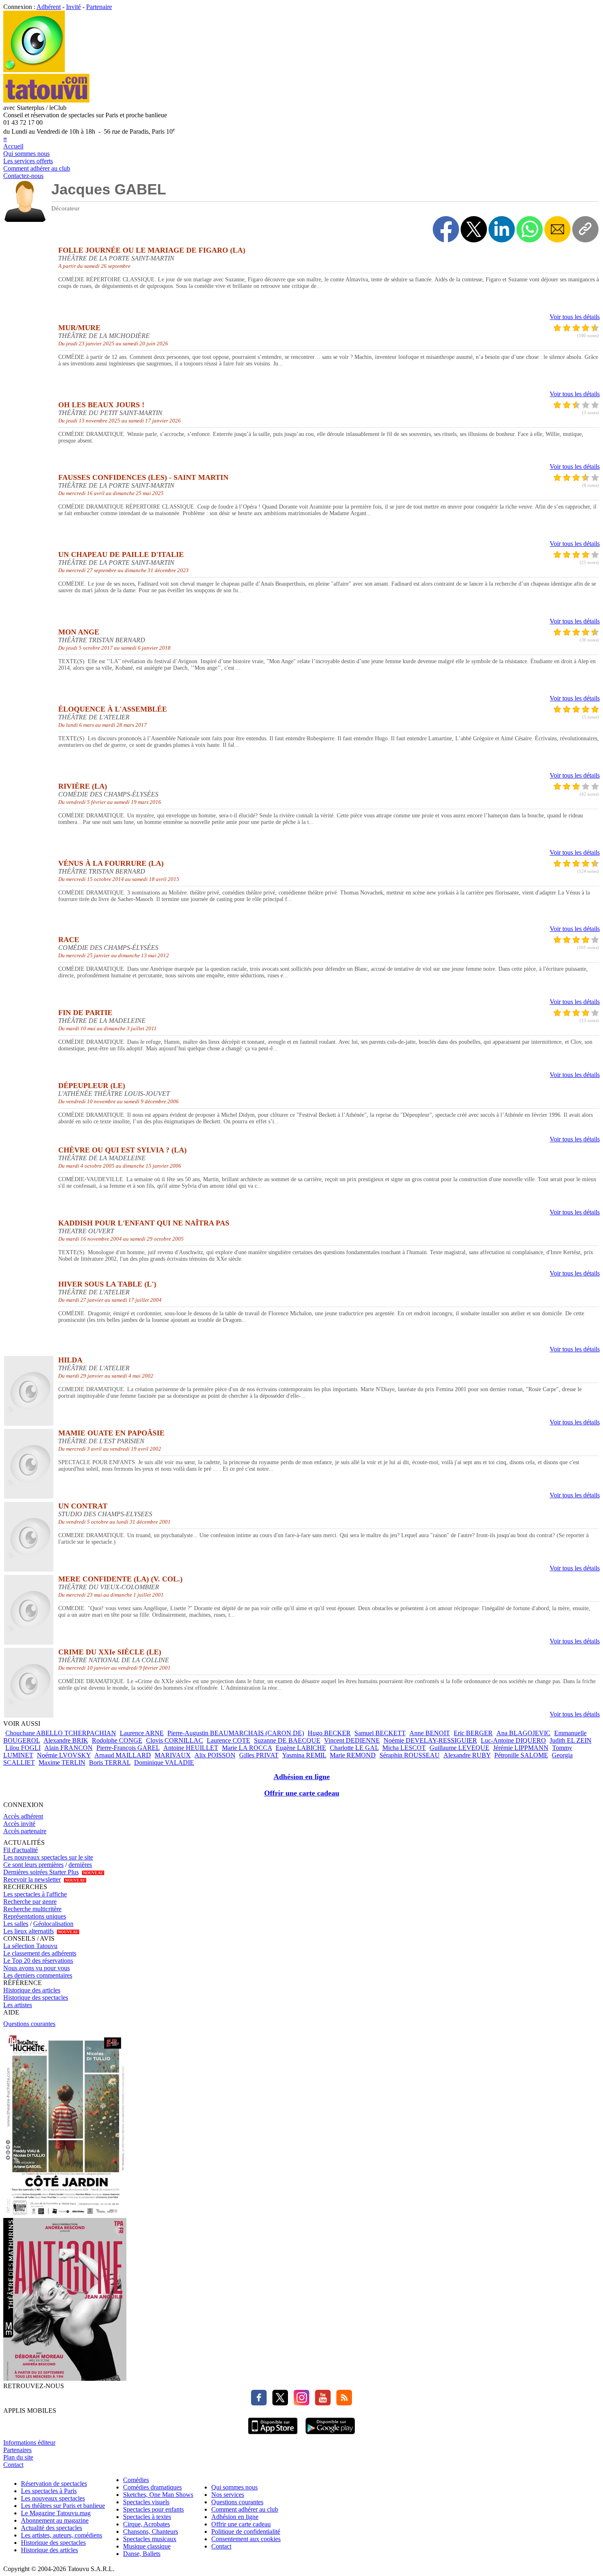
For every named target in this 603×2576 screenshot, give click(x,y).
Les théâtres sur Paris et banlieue (63, 2506)
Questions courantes (29, 2024)
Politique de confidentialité (246, 2532)
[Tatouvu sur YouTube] (321, 2403)
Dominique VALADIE (164, 1763)
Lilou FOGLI (23, 1748)
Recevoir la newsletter (32, 1879)
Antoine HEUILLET (191, 1748)
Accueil (13, 146)
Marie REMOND (353, 1755)
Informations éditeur (29, 2443)
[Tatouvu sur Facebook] (259, 2403)
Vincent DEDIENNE (352, 1740)
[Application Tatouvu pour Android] (330, 2435)
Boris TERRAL (110, 1763)
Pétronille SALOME (521, 1755)
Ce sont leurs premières (33, 1865)
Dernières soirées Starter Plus (41, 1872)
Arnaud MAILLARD (123, 1755)
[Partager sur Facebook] (446, 229)
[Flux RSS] (342, 2403)
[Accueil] (34, 70)
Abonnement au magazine (55, 2520)
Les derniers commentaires (38, 1975)
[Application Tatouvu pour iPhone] (273, 2435)
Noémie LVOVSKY (64, 1755)
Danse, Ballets (142, 2554)
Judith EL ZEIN (571, 1740)
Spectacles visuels (146, 2502)
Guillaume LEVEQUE (459, 1748)
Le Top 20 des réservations (38, 1961)
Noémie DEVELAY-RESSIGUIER (430, 1740)
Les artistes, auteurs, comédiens (62, 2535)
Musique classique (147, 2546)
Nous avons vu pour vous (37, 1968)
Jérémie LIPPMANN (521, 1748)
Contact (13, 2465)
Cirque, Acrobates (146, 2524)
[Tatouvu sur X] (278, 2403)
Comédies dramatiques (152, 2487)
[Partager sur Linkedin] (502, 229)
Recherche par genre (30, 1902)
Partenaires (17, 2450)
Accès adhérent (23, 1816)
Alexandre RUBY (467, 1755)
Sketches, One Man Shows (158, 2495)
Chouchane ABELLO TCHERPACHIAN (61, 1733)
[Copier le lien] (585, 229)
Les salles (16, 1924)
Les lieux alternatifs (29, 1931)
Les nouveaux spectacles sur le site (48, 1857)
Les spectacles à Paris (49, 2491)
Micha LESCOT (404, 1748)
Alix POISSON (215, 1755)
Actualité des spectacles (51, 2528)
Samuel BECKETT (380, 1733)
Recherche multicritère (32, 1909)
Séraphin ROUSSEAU (410, 1755)
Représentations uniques (35, 1916)
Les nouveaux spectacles (53, 2498)
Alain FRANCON (69, 1748)
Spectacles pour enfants (153, 2509)
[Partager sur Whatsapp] (530, 229)
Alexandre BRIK (66, 1740)
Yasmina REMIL (304, 1755)
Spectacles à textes (147, 2517)
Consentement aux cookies (246, 2539)
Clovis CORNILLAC (175, 1740)
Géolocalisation (53, 1924)
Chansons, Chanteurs (151, 2532)
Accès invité (19, 1824)
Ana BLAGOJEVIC (523, 1733)
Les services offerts (28, 161)
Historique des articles (32, 1990)
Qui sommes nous (26, 154)
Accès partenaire (25, 1831)
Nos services (228, 2495)
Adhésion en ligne (302, 1777)
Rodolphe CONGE (117, 1740)
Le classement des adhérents (40, 1953)
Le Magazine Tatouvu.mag (56, 2513)
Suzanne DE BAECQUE (287, 1740)
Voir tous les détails (575, 317)
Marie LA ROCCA (247, 1748)
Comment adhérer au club (37, 168)
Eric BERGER (473, 1733)
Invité (73, 7)
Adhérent (49, 7)
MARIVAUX (173, 1755)
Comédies (136, 2480)
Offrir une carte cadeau (302, 1793)
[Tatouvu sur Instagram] (299, 2403)
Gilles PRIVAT (259, 1755)
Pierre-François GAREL (128, 1748)
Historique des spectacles (36, 1998)
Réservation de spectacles (54, 2484)
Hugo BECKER (329, 1733)
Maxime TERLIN (62, 1763)
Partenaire (99, 7)
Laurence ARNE (142, 1733)
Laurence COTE (228, 1740)
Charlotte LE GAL (354, 1748)
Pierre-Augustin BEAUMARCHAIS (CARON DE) (236, 1733)
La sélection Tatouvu (30, 1946)
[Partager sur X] (474, 229)
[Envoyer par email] (557, 229)
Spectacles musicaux (150, 2539)
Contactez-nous (23, 176)
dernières (80, 1865)
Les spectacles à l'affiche (35, 1894)
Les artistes (18, 2005)
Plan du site (18, 2457)
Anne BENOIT (430, 1733)
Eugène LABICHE (301, 1748)
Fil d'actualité (21, 1850)
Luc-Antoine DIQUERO (513, 1740)
